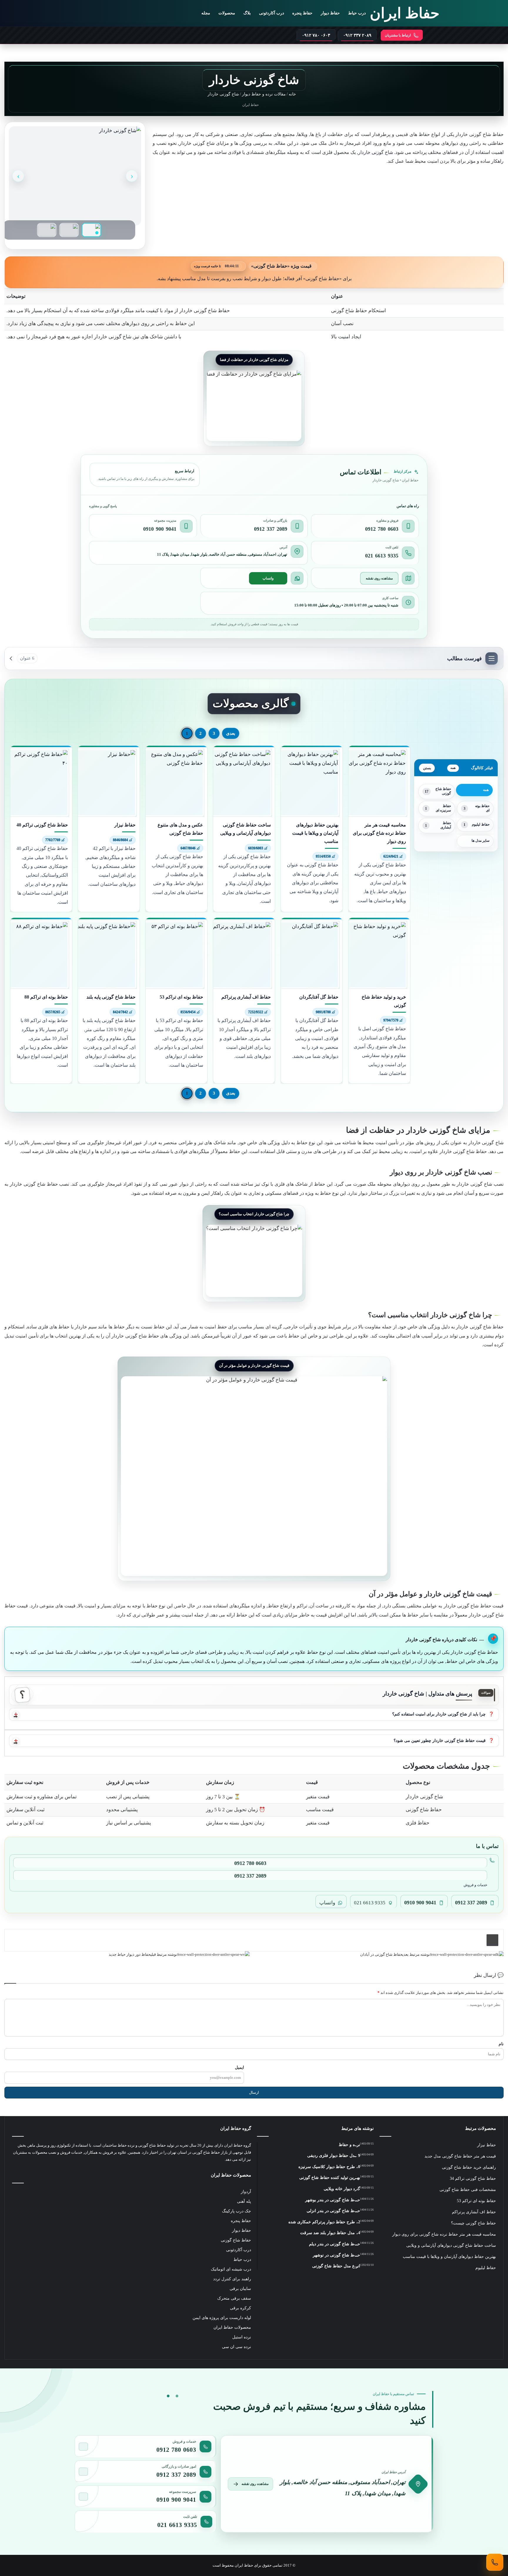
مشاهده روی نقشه (379, 578)
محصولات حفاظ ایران (232, 2327)
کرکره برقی (240, 2308)
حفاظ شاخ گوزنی (236, 2240)
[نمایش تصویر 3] (47, 230)
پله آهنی (244, 2201)
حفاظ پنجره (302, 13)
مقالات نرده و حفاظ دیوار (264, 94)
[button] (254, 1714)
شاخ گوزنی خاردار (376, 152)
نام (501, 2044)
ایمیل (239, 2067)
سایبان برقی (240, 2289)
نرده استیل (242, 2337)
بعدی (231, 733)
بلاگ (247, 13)
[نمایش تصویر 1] (91, 230)
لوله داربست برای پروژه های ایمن (222, 2318)
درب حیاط (357, 13)
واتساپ (268, 578)
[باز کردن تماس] (495, 2562)
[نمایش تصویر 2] (69, 230)
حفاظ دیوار (330, 13)
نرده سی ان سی (237, 2347)
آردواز (246, 2192)
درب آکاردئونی (271, 13)
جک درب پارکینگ (237, 2211)
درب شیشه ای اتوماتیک (231, 2269)
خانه (293, 94)
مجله (206, 13)
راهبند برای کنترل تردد (232, 2279)
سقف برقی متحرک (234, 2298)
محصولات (227, 13)
